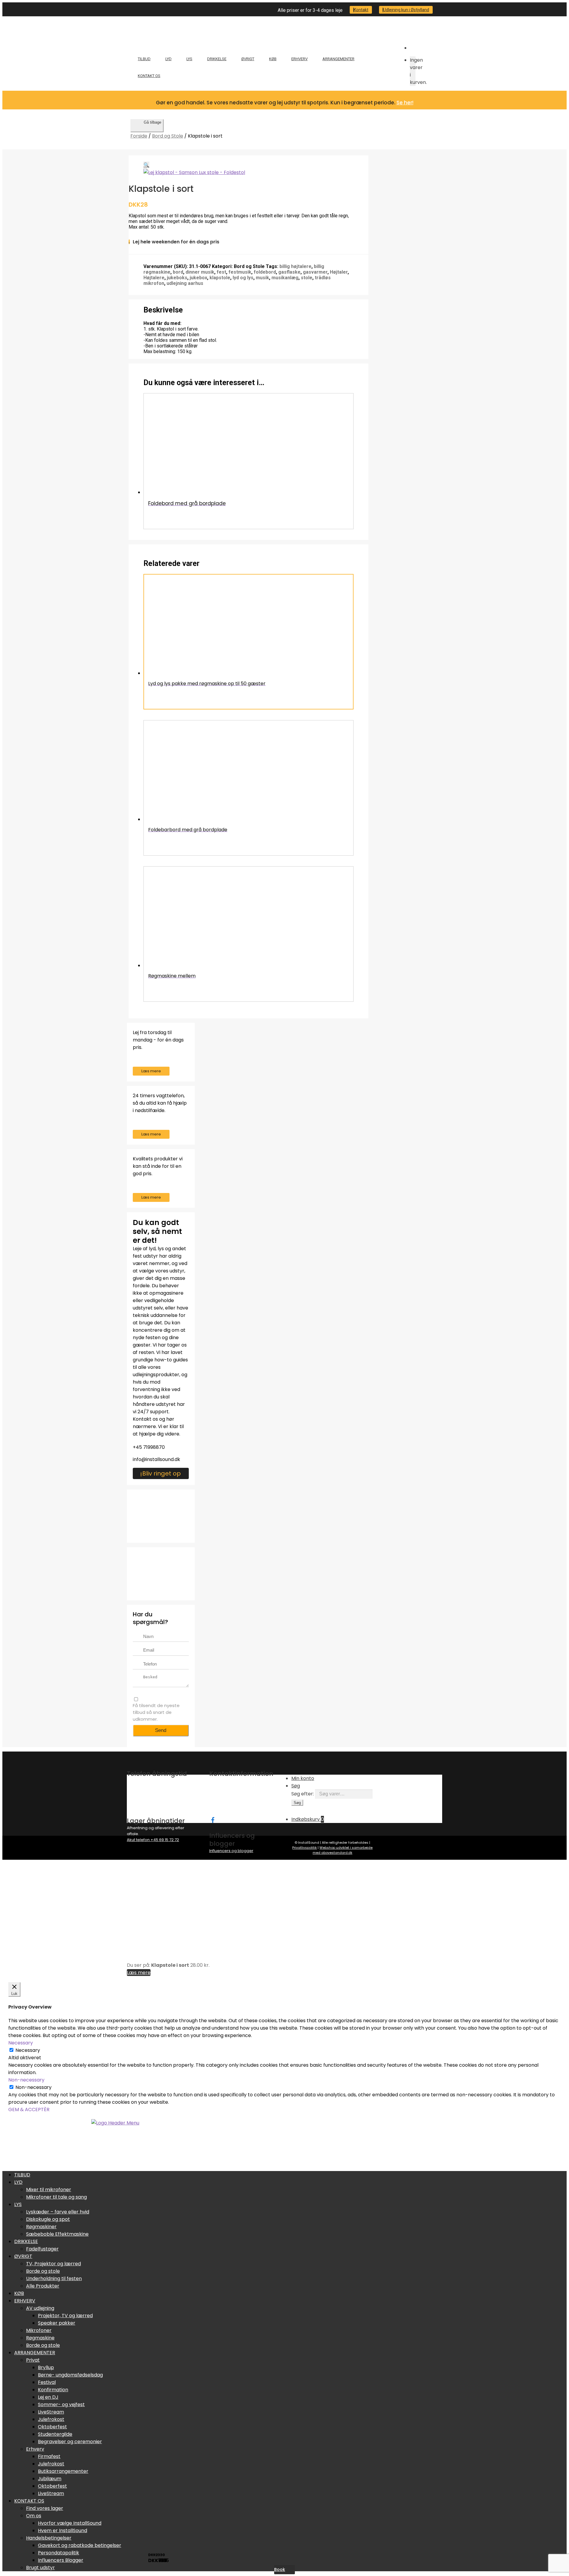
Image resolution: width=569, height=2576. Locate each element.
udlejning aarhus (185, 283)
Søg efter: (303, 1794)
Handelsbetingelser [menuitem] (49, 2538)
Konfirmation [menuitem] (53, 2390)
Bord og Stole (168, 136)
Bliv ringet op (162, 1473)
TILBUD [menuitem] (22, 2175)
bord (178, 272)
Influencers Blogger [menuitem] (61, 2560)
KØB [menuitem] (19, 2293)
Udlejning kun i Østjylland (406, 10)
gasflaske (289, 272)
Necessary (28, 2050)
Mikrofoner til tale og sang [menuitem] (56, 2197)
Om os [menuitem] (34, 2516)
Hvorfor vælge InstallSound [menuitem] (70, 2523)
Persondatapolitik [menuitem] (59, 2553)
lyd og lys (243, 278)
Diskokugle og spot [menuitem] (48, 2219)
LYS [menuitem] (18, 2204)
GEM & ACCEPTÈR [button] (29, 2110)
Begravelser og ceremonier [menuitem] (70, 2442)
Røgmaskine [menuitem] (40, 2338)
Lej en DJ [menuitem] (48, 2397)
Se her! (405, 103)
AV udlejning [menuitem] (40, 2308)
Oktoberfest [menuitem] (52, 2427)
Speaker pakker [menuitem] (57, 2323)
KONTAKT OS (149, 76)
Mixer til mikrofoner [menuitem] (49, 2190)
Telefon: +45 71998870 (230, 1799)
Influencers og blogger (231, 1851)
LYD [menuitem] (18, 2182)
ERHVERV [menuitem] (25, 2301)
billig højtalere (295, 266)
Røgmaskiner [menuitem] (41, 2227)
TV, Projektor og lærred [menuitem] (53, 2264)
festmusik (240, 272)
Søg (296, 1786)
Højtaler (339, 272)
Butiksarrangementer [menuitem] (63, 2471)
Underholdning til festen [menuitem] (54, 2278)
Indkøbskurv (308, 1819)
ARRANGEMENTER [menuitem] (35, 2353)
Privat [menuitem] (33, 2360)
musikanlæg (285, 278)
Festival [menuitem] (47, 2382)
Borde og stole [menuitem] (43, 2271)
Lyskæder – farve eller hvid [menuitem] (58, 2212)
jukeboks (177, 278)
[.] (212, 1819)
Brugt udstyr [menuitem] (40, 2568)
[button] (146, 165)
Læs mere (151, 1071)
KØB (273, 59)
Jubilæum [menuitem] (50, 2479)
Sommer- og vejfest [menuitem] (61, 2404)
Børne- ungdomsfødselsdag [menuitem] (70, 2375)
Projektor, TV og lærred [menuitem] (65, 2316)
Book (280, 2569)
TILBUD (144, 59)
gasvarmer (315, 272)
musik (262, 278)
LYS (189, 59)
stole (307, 278)
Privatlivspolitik (305, 1848)
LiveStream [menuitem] (51, 2412)
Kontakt (361, 10)
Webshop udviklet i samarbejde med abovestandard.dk (343, 1850)
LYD (168, 59)
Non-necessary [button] (26, 2080)
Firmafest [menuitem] (49, 2456)
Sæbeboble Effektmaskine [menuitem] (57, 2234)
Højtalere (154, 278)
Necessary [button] (21, 2043)
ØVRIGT (248, 59)
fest (221, 272)
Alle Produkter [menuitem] (43, 2286)
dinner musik (200, 272)
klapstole (220, 278)
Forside (139, 136)
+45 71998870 (149, 1447)
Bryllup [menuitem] (46, 2367)
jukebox (198, 278)
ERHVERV (299, 59)
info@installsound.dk (156, 1459)
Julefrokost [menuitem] (51, 2419)
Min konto (303, 1778)
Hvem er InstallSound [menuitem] (63, 2530)
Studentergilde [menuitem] (55, 2434)
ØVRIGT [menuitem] (23, 2256)
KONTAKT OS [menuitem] (29, 2501)
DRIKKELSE (217, 59)
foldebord (265, 272)
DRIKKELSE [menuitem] (26, 2241)
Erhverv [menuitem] (35, 2449)
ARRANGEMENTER (338, 59)
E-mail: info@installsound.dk (236, 1804)
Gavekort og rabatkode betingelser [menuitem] (80, 2545)
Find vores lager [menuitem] (45, 2508)
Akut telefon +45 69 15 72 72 (153, 1840)
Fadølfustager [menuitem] (42, 2249)
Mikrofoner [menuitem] (39, 2330)
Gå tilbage (152, 122)
